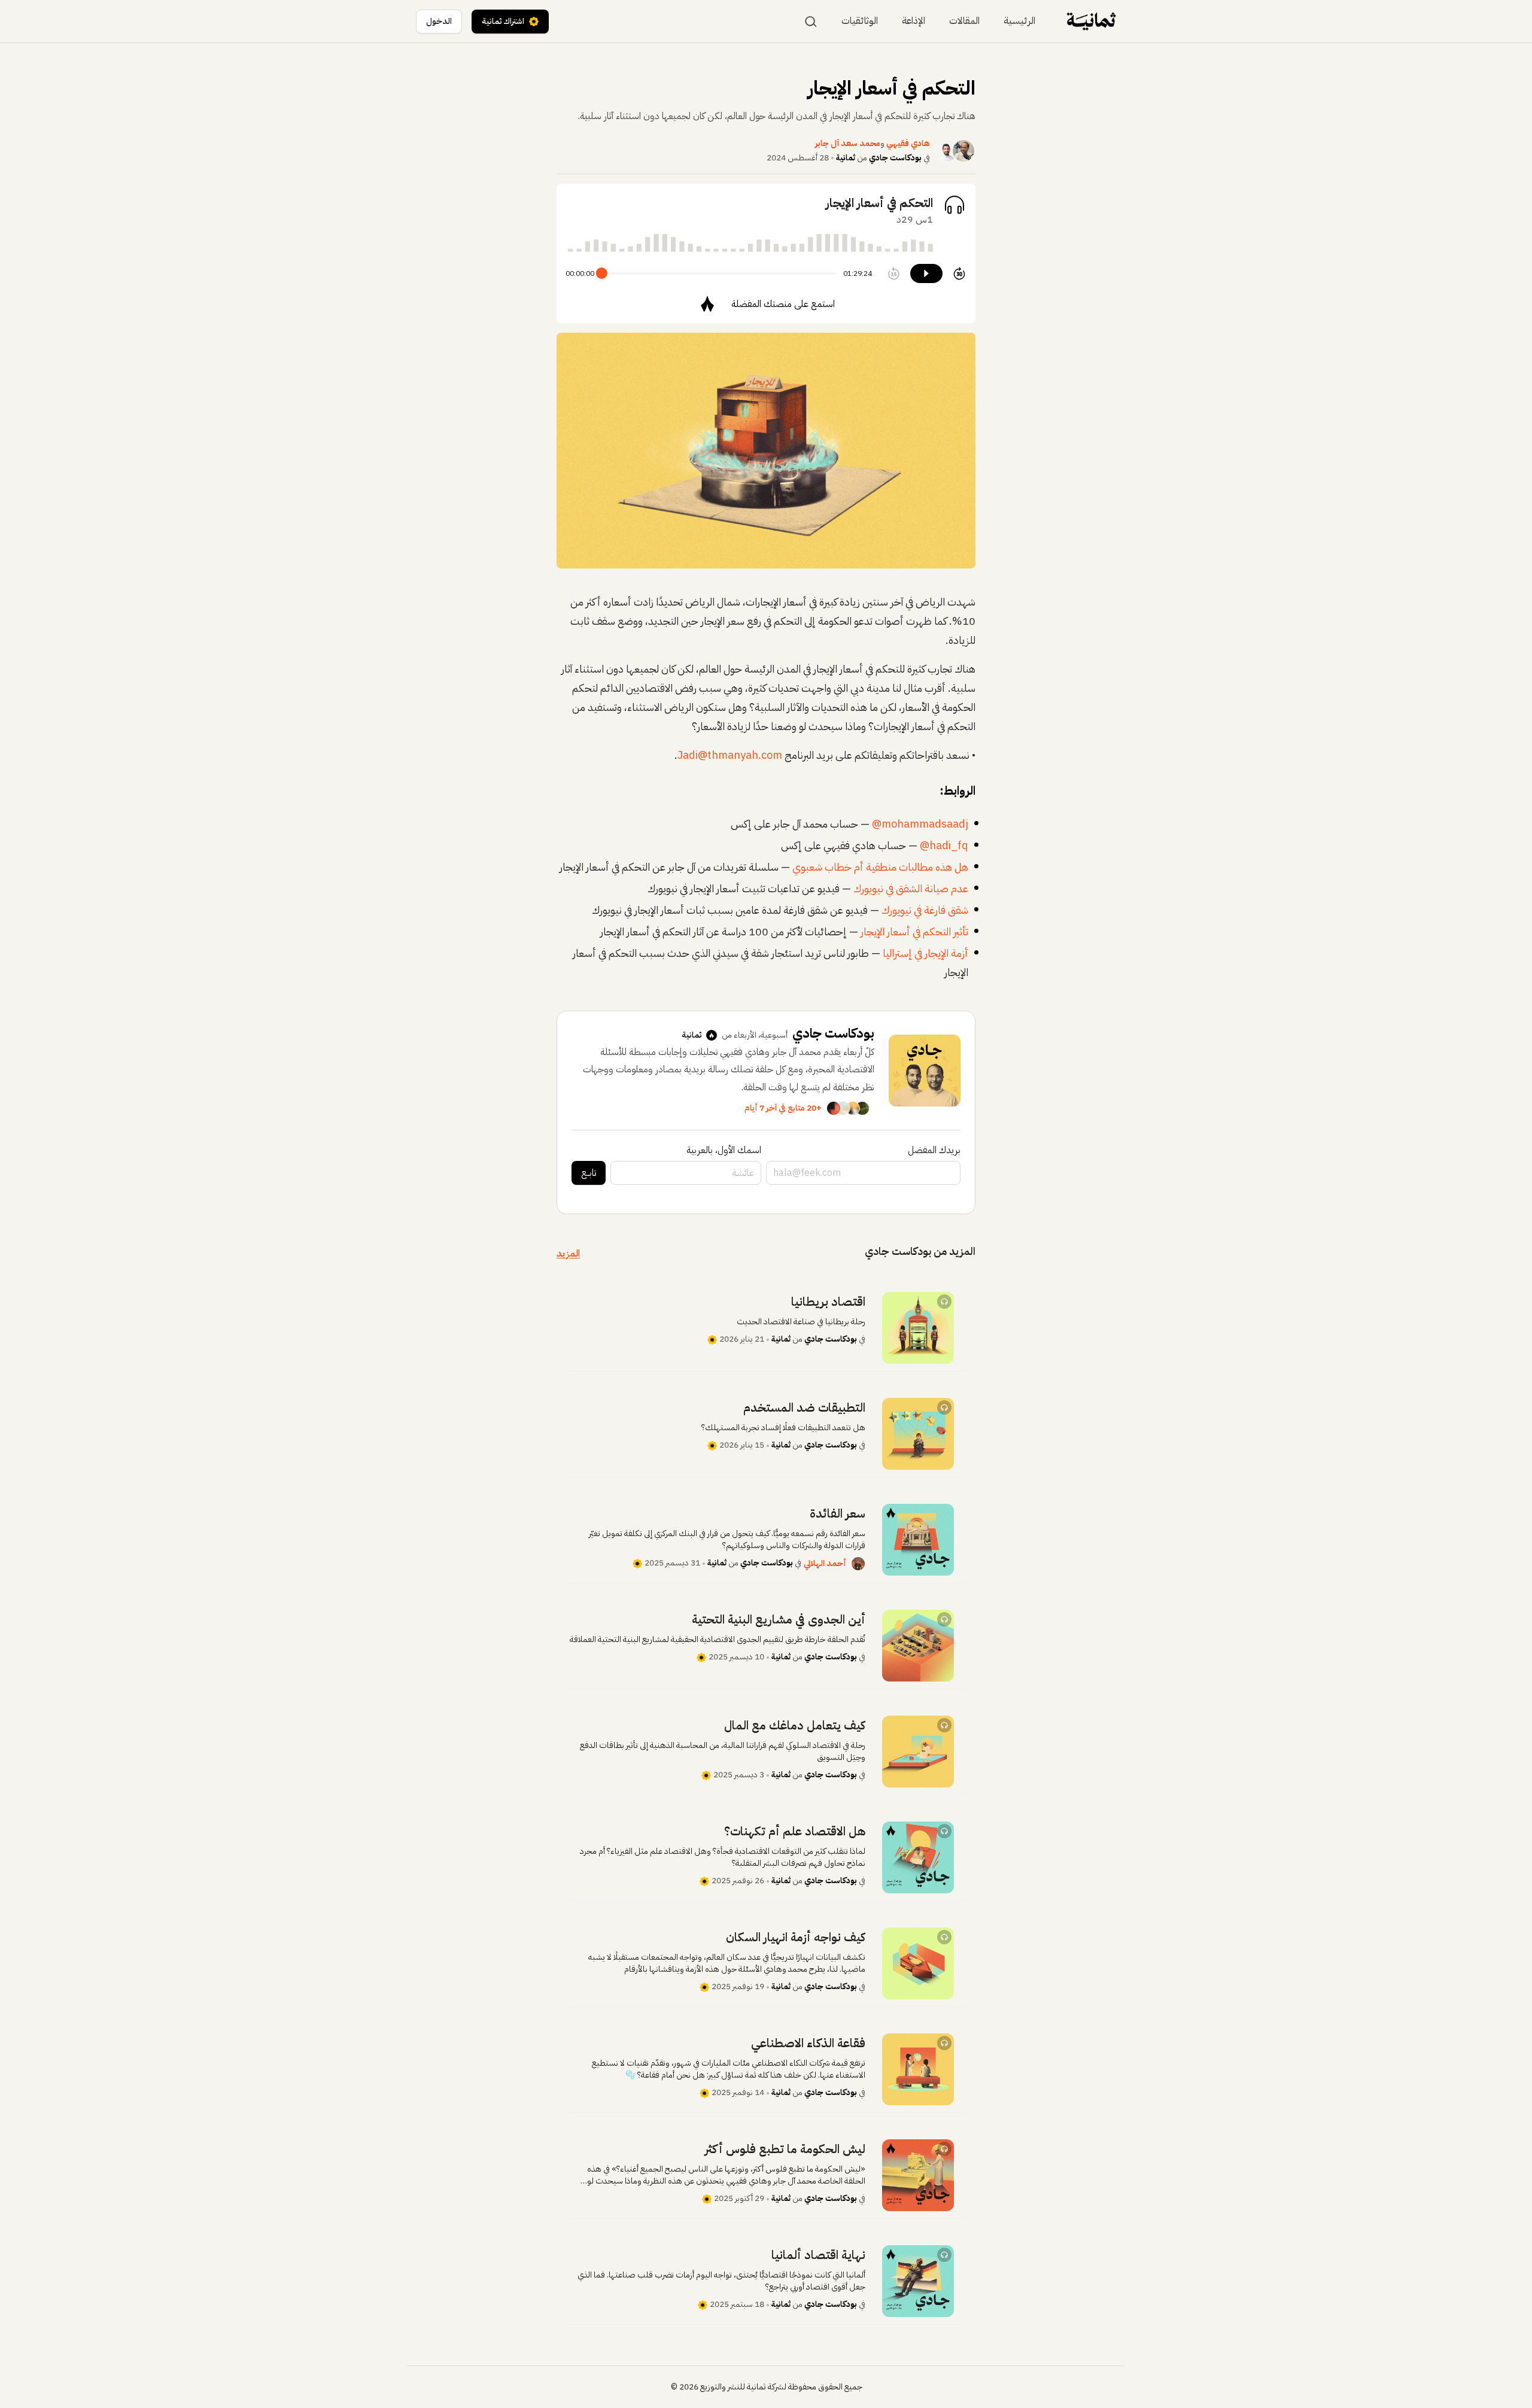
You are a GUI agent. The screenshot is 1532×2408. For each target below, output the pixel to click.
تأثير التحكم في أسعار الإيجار (914, 931)
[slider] (602, 273)
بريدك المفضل (934, 1150)
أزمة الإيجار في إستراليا (925, 953)
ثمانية (846, 158)
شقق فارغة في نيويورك (925, 910)
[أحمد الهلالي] (858, 1564)
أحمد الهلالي (825, 1563)
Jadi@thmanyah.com (730, 755)
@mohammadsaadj (920, 824)
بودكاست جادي (895, 158)
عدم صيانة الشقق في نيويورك (911, 888)
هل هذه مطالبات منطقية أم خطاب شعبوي (880, 867)
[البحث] (811, 22)
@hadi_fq (944, 845)
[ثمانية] (1091, 21)
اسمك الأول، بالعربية (724, 1150)
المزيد (568, 1254)
